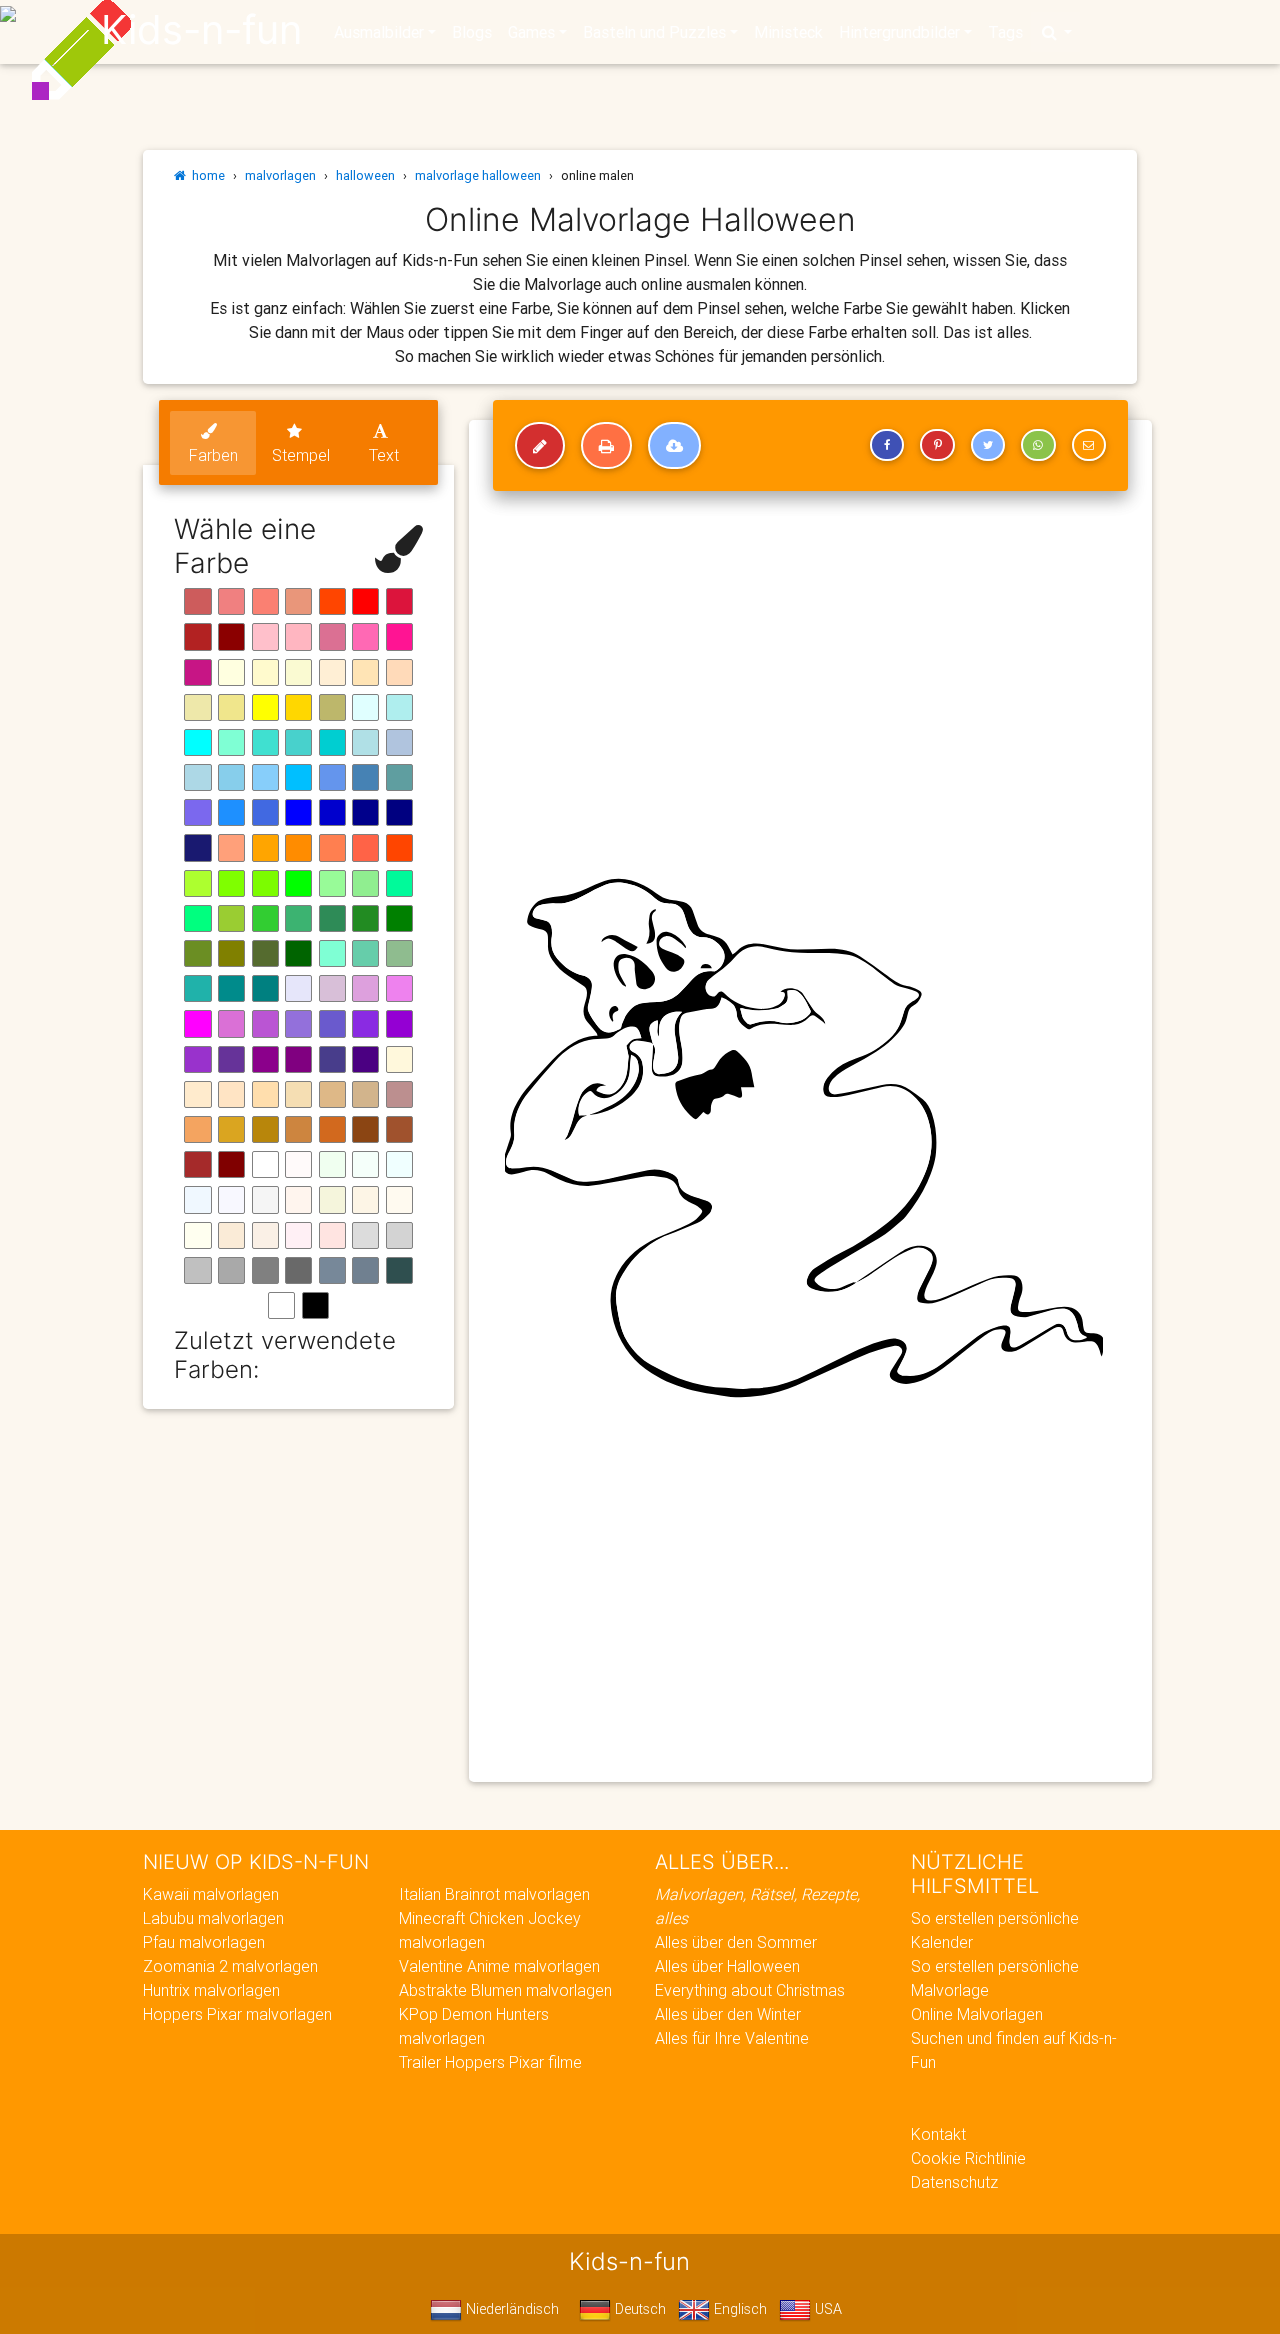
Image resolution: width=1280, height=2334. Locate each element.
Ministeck (788, 32)
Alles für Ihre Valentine (732, 2038)
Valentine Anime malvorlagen (499, 1966)
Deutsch (638, 2309)
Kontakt (938, 2134)
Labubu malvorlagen (213, 1918)
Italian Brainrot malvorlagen (494, 1894)
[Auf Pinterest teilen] (937, 445)
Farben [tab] (213, 455)
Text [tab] (384, 455)
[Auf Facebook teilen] (887, 445)
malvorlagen (280, 175)
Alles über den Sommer (736, 1942)
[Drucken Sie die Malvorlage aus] (606, 446)
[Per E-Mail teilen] (1089, 445)
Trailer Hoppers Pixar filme (490, 2062)
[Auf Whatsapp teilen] (1038, 445)
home (205, 175)
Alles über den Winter (728, 2014)
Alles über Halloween (727, 1966)
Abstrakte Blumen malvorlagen (505, 1990)
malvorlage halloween (478, 175)
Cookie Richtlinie (968, 2158)
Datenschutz (954, 2182)
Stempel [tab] (301, 455)
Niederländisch (510, 2309)
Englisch (738, 2309)
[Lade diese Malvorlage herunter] (674, 446)
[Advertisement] (810, 1622)
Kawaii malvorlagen (211, 1894)
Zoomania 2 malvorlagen (230, 1966)
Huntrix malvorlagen (211, 1990)
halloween (365, 175)
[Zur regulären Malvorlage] (540, 446)
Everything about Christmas (750, 1990)
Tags (1005, 32)
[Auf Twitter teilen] (988, 445)
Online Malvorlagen (977, 2014)
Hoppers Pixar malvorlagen (237, 2014)
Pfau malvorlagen (204, 1942)
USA (826, 2309)
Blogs (472, 32)
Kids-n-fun (201, 30)
